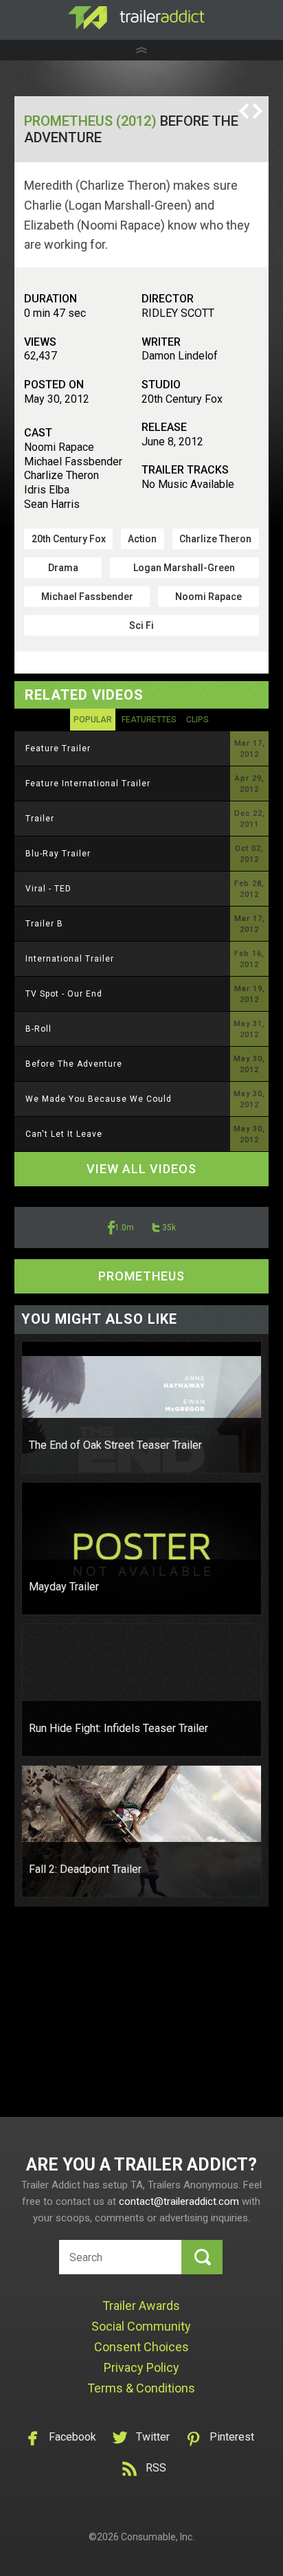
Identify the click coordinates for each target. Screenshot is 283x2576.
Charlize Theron (215, 539)
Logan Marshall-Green (184, 568)
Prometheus (141, 1276)
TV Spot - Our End (64, 994)
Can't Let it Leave (64, 1134)
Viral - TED (48, 889)
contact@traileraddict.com (179, 2201)
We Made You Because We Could (99, 1099)
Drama (63, 568)
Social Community (141, 2326)
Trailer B (44, 924)
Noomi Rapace (208, 597)
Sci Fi (141, 625)
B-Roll (38, 1029)
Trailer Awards (141, 2306)
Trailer (40, 819)
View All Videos (141, 1169)
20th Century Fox (69, 539)
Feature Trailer (58, 748)
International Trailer (70, 959)
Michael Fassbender (87, 597)
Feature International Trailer (88, 784)
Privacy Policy (141, 2367)
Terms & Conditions (141, 2388)
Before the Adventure (74, 1064)
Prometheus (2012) (90, 121)
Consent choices (141, 2347)
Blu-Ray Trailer (58, 854)
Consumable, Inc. (158, 2537)
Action (142, 539)
